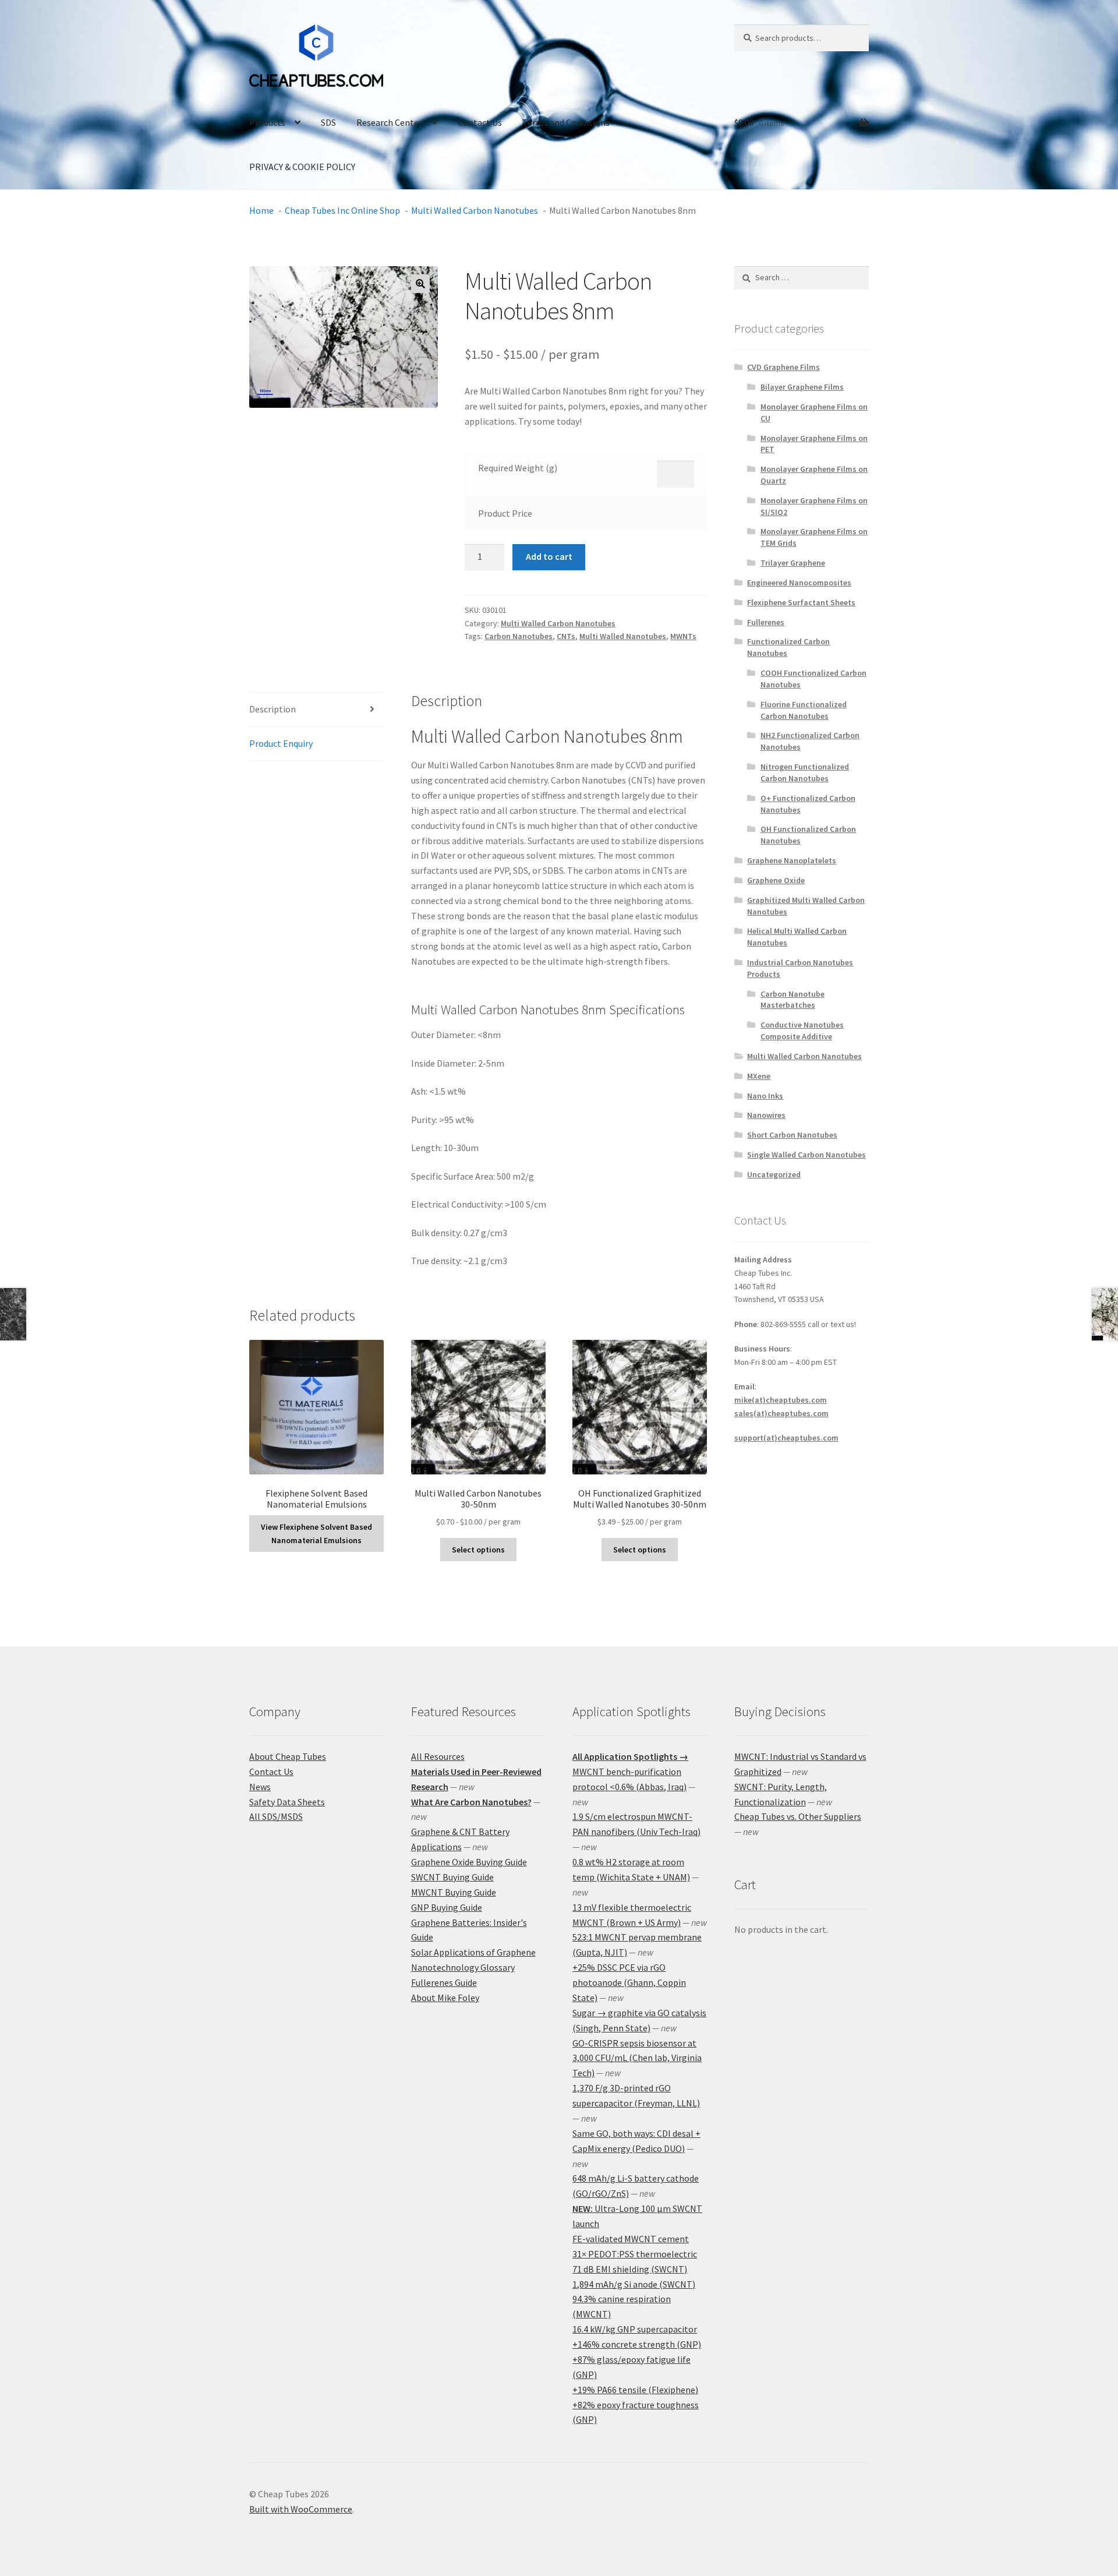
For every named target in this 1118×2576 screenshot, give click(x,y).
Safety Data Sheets (287, 1802)
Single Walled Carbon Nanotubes (806, 1155)
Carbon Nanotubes (519, 636)
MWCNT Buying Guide (454, 1892)
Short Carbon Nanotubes (792, 1135)
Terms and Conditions (566, 122)
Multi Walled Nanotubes (623, 636)
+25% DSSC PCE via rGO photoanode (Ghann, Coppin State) (629, 1982)
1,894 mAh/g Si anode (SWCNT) (634, 2284)
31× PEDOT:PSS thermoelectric (635, 2254)
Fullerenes (766, 622)
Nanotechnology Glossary (463, 1967)
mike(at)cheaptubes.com (781, 1400)
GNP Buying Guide (447, 1907)
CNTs (566, 636)
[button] (420, 284)
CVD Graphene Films (783, 367)
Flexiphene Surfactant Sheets (801, 602)
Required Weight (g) (518, 468)
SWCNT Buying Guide (452, 1877)
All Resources (438, 1756)
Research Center (389, 122)
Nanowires (766, 1115)
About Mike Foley (445, 1998)
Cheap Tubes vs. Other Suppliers (798, 1816)
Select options (478, 1550)
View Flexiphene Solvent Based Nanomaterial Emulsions (316, 1534)
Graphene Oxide (776, 880)
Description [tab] (273, 709)
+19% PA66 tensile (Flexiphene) (635, 2390)
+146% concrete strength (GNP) (637, 2344)
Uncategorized (774, 1174)
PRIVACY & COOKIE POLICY (302, 167)
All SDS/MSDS (276, 1816)
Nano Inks (765, 1096)
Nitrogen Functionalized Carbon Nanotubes (805, 772)
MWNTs (683, 636)
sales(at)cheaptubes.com (781, 1413)
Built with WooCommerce (301, 2509)
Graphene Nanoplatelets (792, 860)
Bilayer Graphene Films (802, 387)
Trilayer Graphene (793, 563)
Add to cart (549, 556)
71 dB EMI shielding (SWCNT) (630, 2269)
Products (267, 122)
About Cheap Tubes (288, 1756)
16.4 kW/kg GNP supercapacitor (635, 2329)
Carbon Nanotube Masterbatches (792, 1000)
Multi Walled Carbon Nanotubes (558, 623)
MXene (759, 1076)
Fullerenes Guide (444, 1982)
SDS (328, 122)
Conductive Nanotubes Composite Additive (802, 1031)
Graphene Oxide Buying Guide (469, 1862)
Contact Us (480, 122)
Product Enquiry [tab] (281, 743)
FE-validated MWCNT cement (631, 2239)
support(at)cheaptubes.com (786, 1438)
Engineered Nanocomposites (799, 583)
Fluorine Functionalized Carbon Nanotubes (804, 710)
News (260, 1787)
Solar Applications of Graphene (473, 1952)
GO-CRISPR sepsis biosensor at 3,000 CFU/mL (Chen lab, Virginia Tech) (637, 2058)
